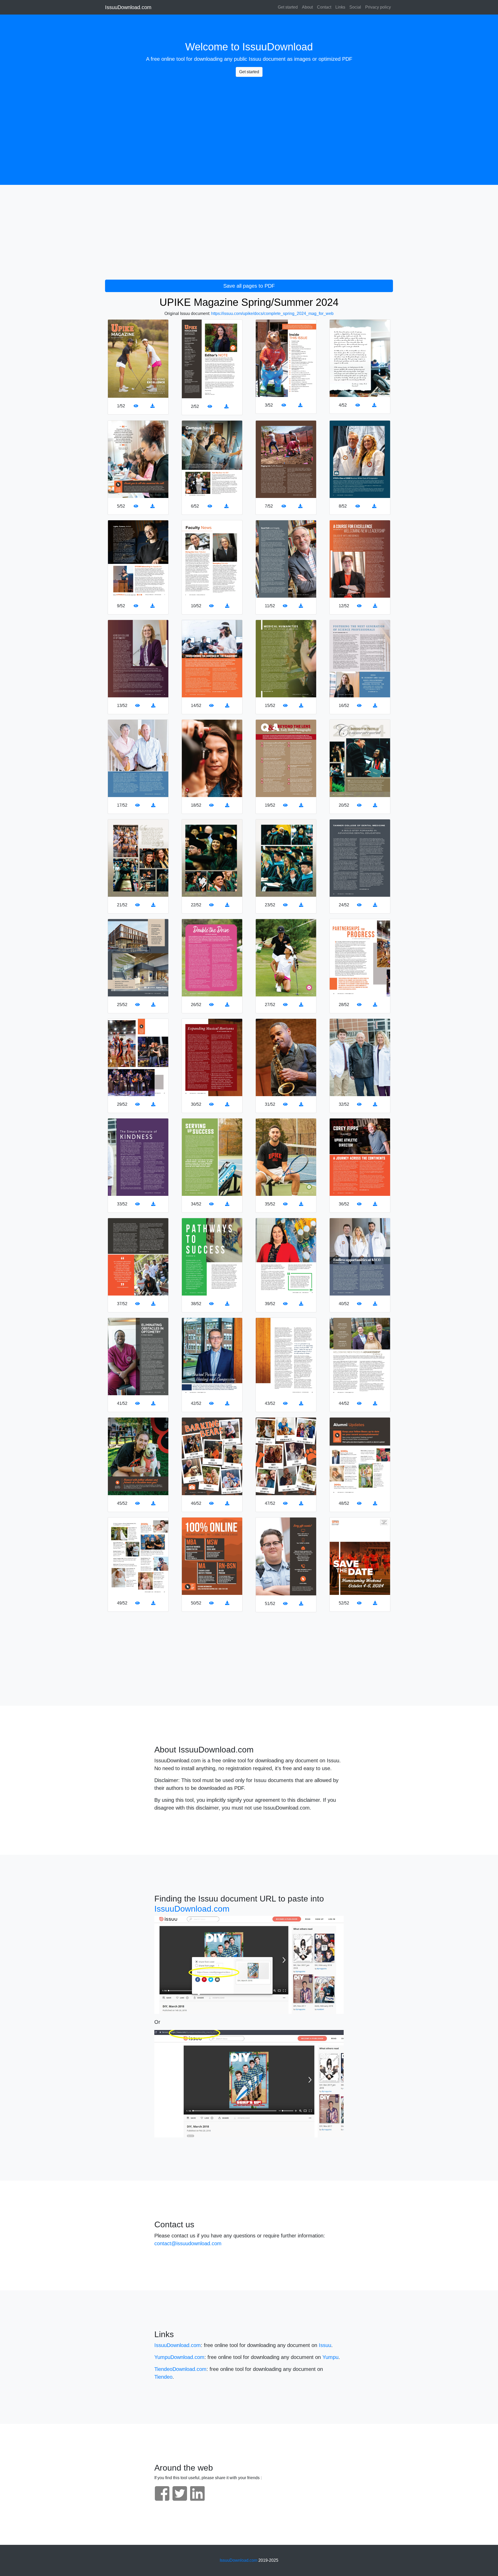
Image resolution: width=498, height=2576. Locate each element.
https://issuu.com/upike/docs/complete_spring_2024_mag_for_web (272, 313)
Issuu (255, 59)
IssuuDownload (278, 47)
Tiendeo (163, 2377)
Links (340, 7)
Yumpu (330, 2357)
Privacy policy (378, 7)
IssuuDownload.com (128, 7)
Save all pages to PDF (249, 286)
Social (355, 7)
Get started (288, 7)
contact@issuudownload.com (188, 2243)
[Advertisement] (249, 117)
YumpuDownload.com (179, 2357)
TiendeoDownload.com (180, 2369)
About (307, 7)
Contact (324, 7)
